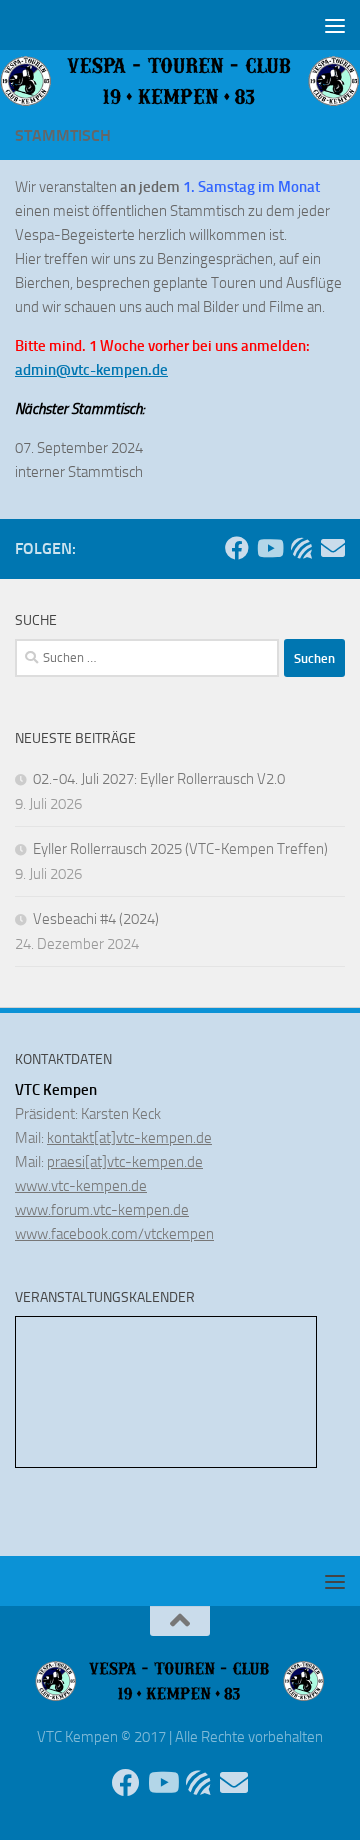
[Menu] (335, 25)
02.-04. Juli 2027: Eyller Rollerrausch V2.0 (159, 779)
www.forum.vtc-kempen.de (102, 1210)
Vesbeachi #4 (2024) (96, 919)
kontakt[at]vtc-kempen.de (129, 1138)
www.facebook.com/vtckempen (114, 1234)
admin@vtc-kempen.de (91, 370)
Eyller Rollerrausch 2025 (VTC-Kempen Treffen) (180, 849)
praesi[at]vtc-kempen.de (125, 1162)
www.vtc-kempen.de (81, 1186)
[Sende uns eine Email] (333, 548)
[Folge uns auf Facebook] (237, 548)
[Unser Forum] (301, 548)
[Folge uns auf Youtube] (269, 548)
